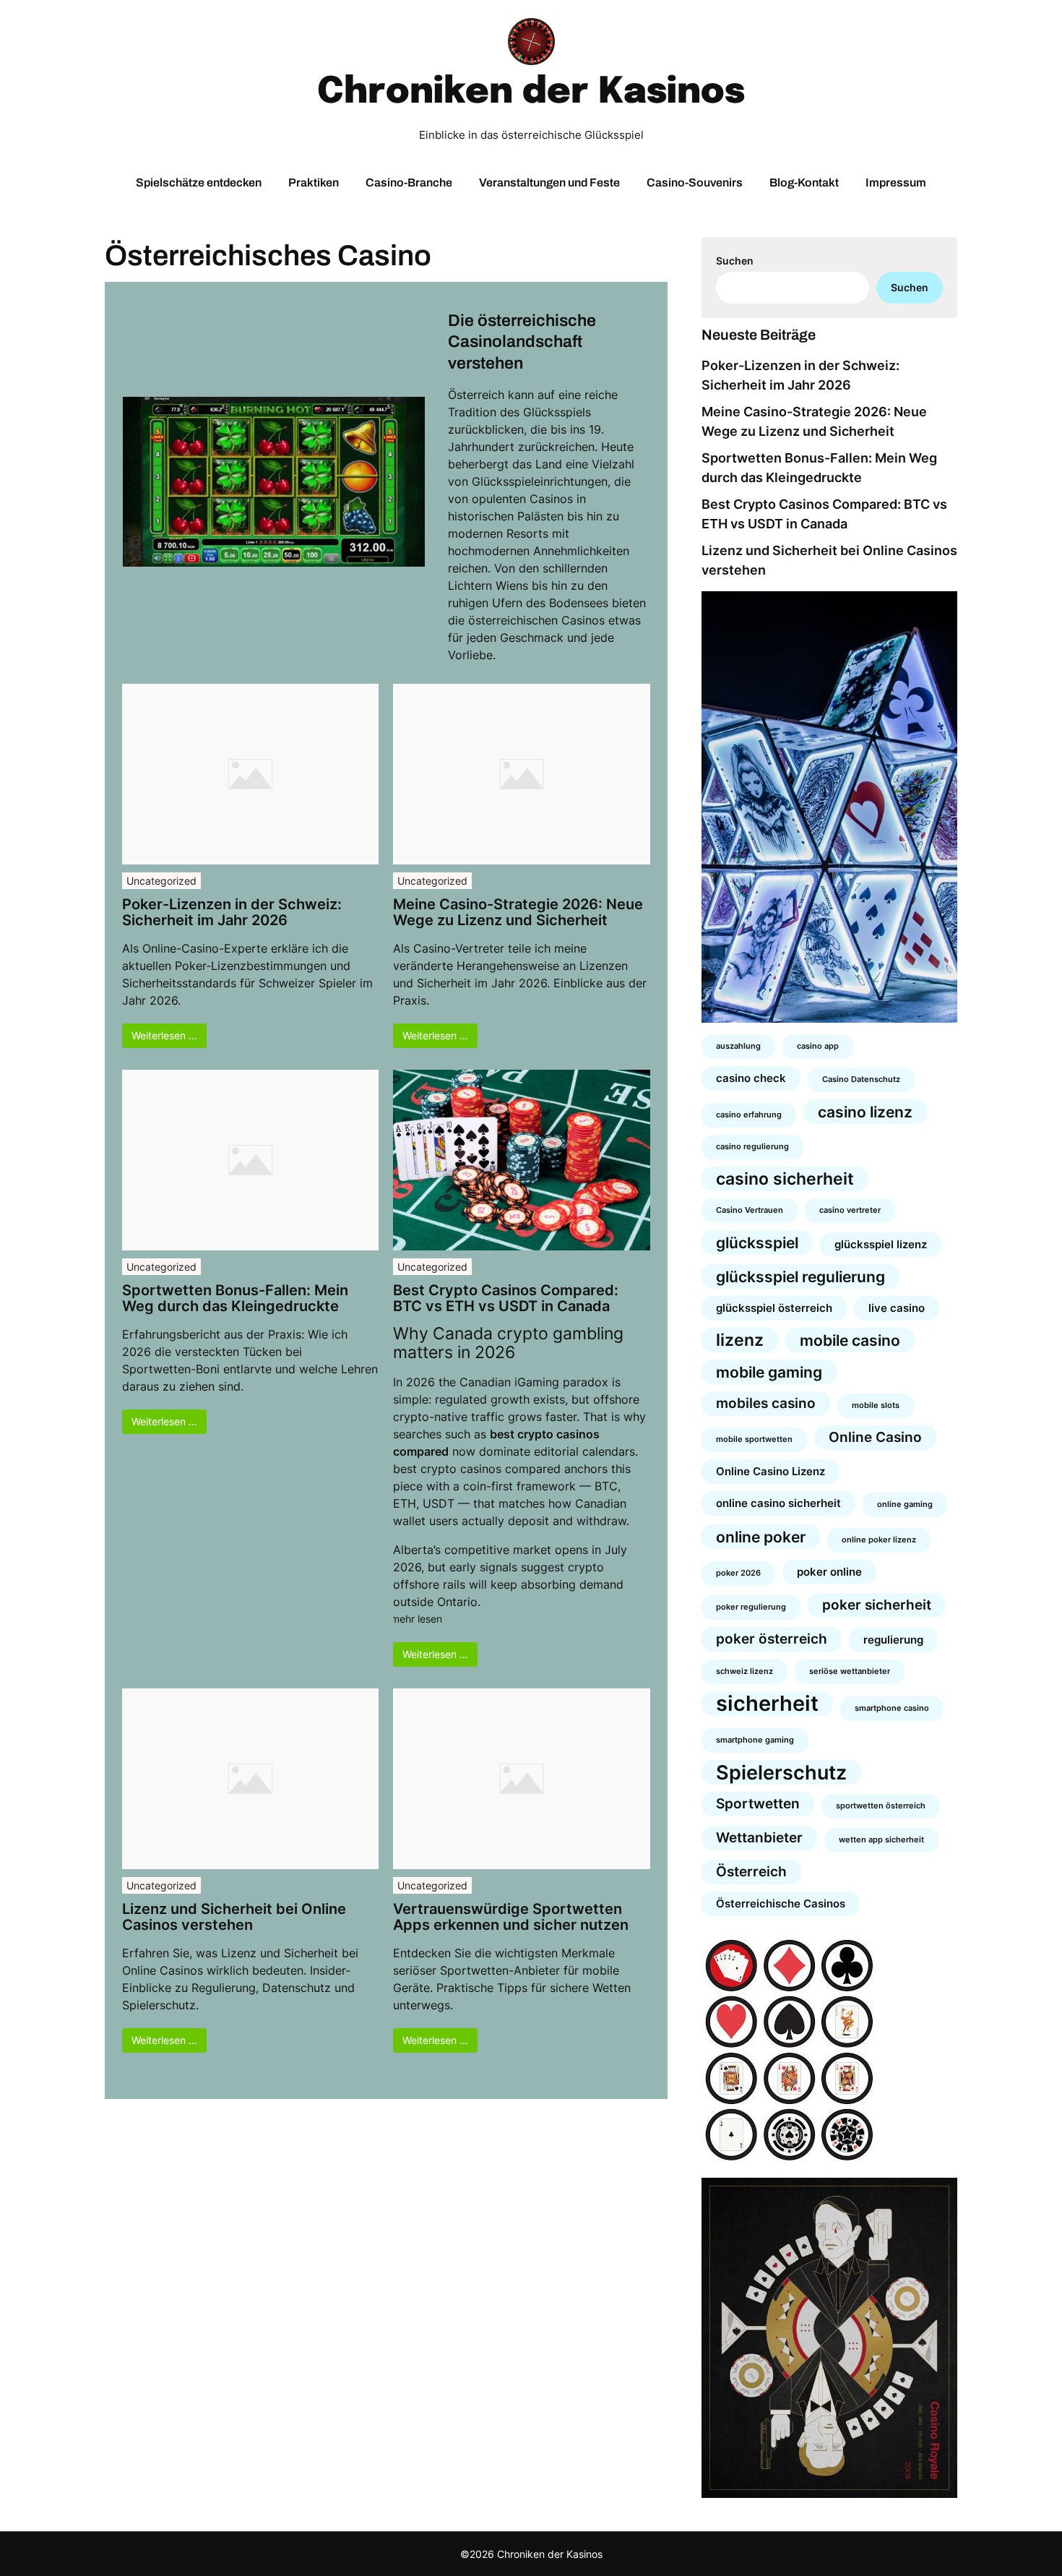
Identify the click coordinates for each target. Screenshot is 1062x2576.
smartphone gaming (755, 1740)
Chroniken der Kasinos (531, 93)
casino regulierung (752, 1147)
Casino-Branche (409, 183)
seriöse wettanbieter (850, 1671)
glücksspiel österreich (774, 1308)
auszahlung (738, 1046)
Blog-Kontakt (804, 183)
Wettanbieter (759, 1838)
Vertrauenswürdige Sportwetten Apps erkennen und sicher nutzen (511, 1917)
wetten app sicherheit (881, 1840)
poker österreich (772, 1639)
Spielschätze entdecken (199, 183)
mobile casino (850, 1340)
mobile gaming (769, 1372)
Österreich (751, 1872)
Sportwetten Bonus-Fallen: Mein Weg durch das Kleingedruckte (235, 1298)
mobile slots (876, 1405)
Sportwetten (758, 1804)
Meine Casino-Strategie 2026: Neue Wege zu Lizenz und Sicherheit (518, 912)
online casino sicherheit (778, 1503)
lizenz (740, 1340)
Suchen (735, 261)
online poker (761, 1537)
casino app (818, 1046)
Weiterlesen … (164, 1035)
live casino (897, 1308)
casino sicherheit (785, 1178)
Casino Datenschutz (861, 1079)
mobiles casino (766, 1403)
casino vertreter (850, 1210)
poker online (829, 1572)
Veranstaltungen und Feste (549, 183)
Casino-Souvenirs (695, 183)
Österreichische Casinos (781, 1903)
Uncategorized (161, 881)
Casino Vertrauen (750, 1210)
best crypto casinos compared (477, 1469)
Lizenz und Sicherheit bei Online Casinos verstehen (234, 1917)
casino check (751, 1078)
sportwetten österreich (881, 1806)
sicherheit (767, 1704)
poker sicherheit (877, 1605)
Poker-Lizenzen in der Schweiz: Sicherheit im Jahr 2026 (232, 912)
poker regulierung (751, 1607)
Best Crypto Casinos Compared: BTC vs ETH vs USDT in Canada (506, 1298)
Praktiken (314, 183)
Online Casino (875, 1437)
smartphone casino (892, 1708)
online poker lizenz (879, 1540)
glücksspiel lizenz (881, 1244)
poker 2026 (738, 1573)
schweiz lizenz (744, 1671)
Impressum (896, 183)
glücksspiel (757, 1242)
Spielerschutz (781, 1772)
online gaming (905, 1504)
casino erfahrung (749, 1115)
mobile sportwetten (754, 1439)
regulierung (893, 1640)
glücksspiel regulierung (800, 1276)
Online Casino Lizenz (770, 1471)
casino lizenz (865, 1112)
